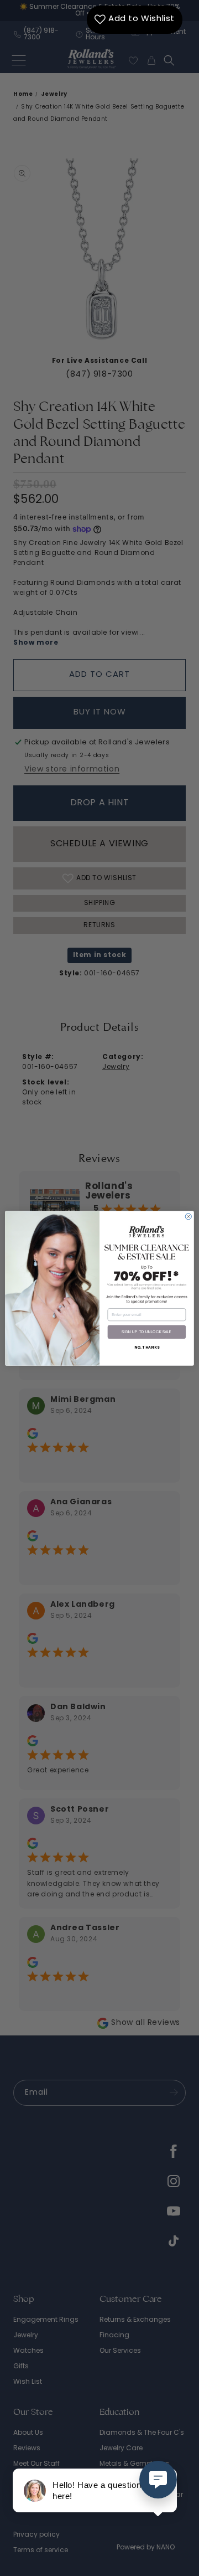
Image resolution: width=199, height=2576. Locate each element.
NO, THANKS (147, 1348)
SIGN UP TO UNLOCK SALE (146, 1332)
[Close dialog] (188, 1216)
